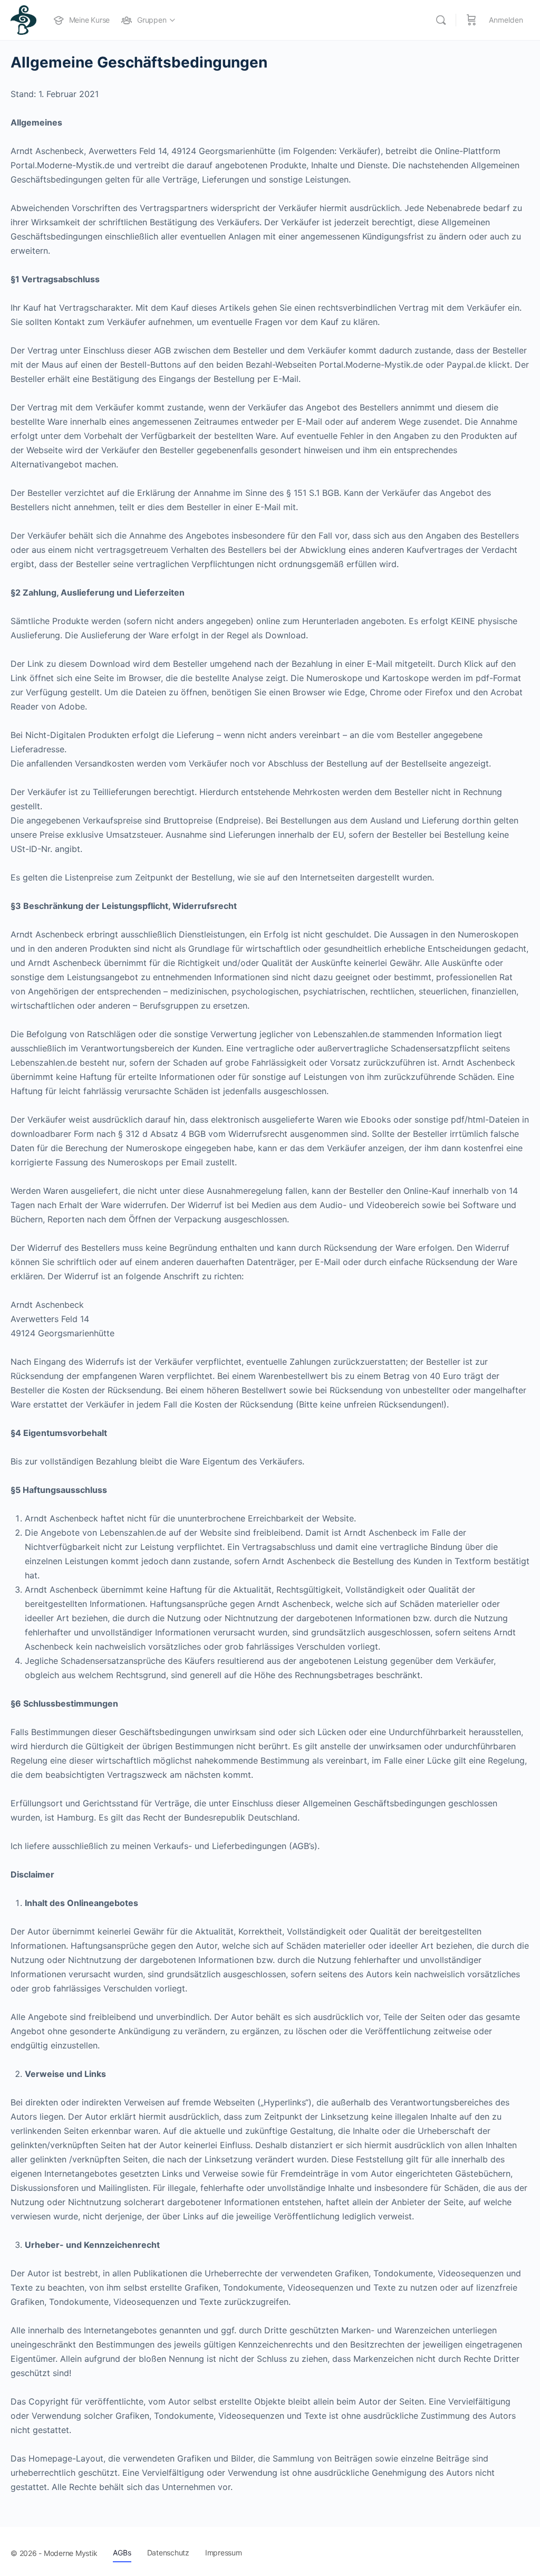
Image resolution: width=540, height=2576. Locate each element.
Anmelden (506, 20)
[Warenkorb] (471, 20)
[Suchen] (441, 20)
